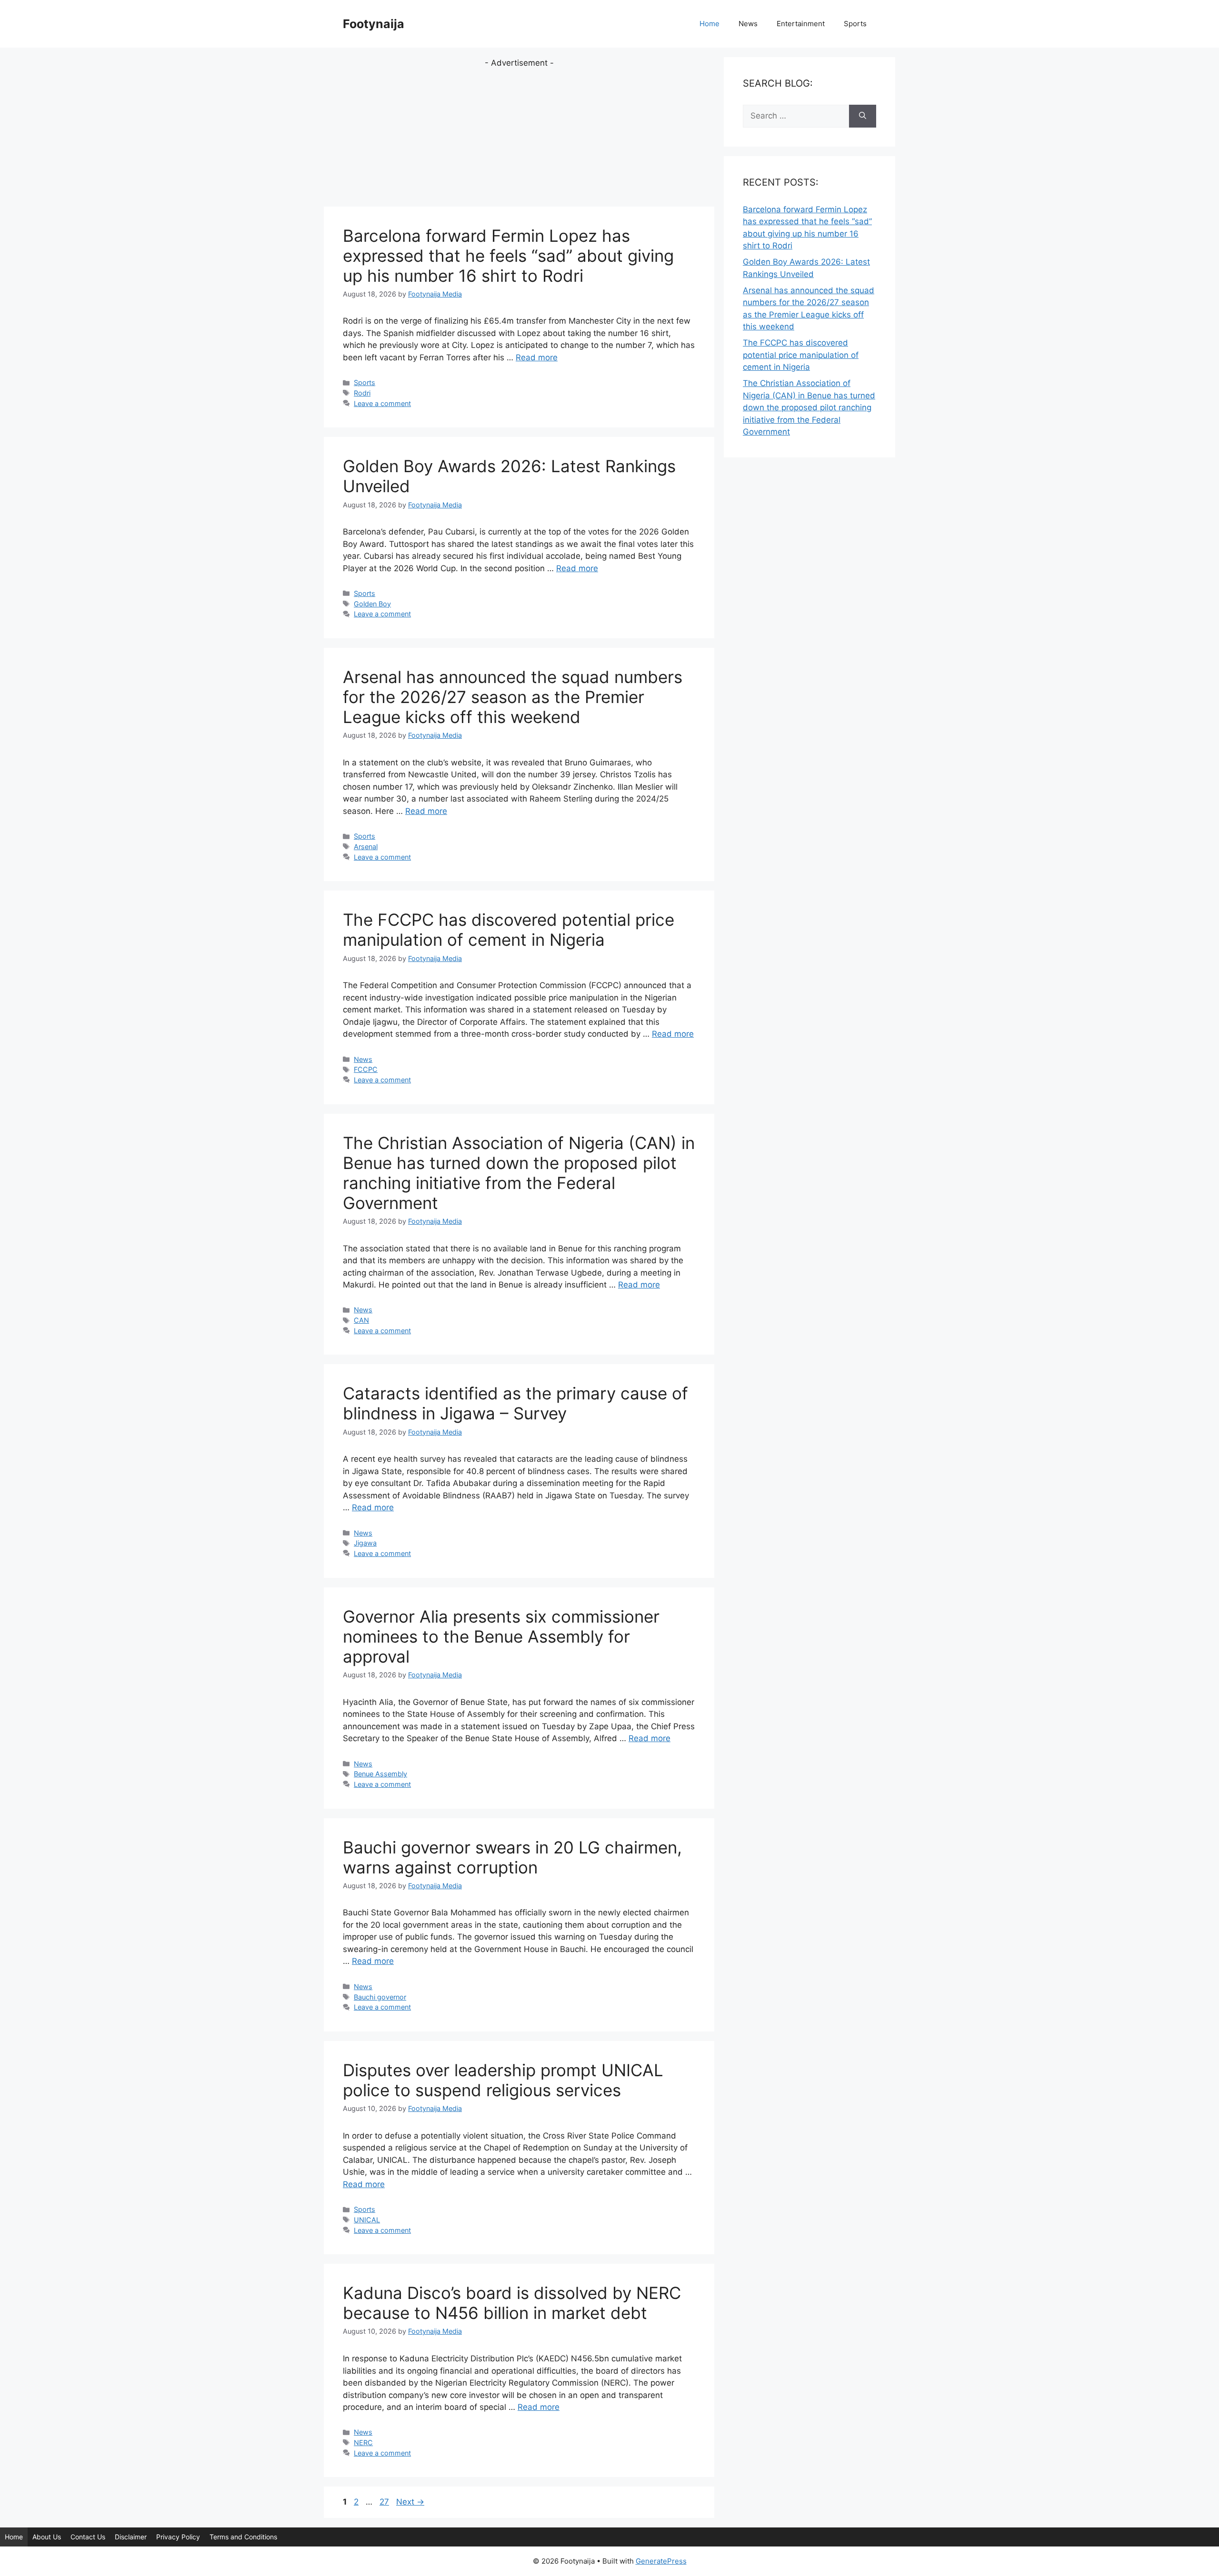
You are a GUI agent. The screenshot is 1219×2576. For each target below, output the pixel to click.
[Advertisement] (519, 136)
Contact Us (88, 2537)
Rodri (362, 393)
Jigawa (365, 1543)
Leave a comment (382, 403)
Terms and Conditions (243, 2537)
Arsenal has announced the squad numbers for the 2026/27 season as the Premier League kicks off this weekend (513, 697)
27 (385, 2502)
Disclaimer (131, 2537)
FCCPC (366, 1069)
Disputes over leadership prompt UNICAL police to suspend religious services (503, 2080)
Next (410, 2502)
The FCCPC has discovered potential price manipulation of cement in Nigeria (509, 930)
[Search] (863, 116)
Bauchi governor (380, 1997)
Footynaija (374, 24)
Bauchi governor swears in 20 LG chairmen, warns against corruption (512, 1857)
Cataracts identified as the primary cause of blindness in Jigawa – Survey (515, 1403)
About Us (47, 2537)
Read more (537, 357)
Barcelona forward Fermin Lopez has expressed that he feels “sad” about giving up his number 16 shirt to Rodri (508, 256)
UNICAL (367, 2220)
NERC (363, 2442)
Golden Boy (372, 604)
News (748, 24)
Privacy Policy (178, 2537)
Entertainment (801, 24)
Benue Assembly (380, 1774)
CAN (361, 1320)
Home (709, 24)
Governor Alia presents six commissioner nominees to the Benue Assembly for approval (501, 1636)
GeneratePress (661, 2561)
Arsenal (366, 847)
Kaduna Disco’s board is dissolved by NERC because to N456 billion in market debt (512, 2303)
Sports (855, 24)
